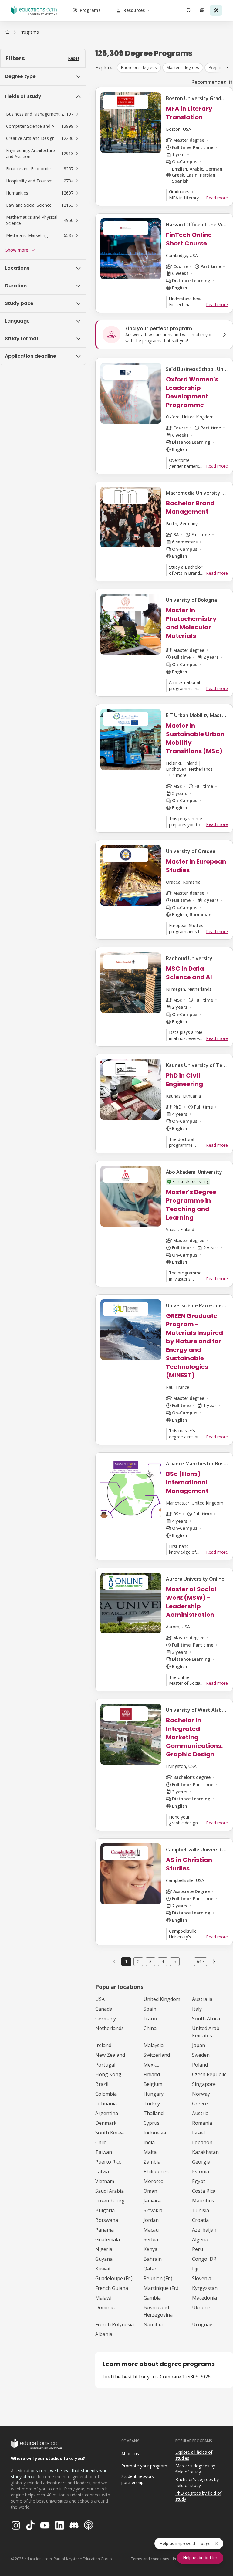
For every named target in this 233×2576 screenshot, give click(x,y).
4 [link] (163, 1961)
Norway (201, 2094)
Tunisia (201, 2210)
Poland (200, 2065)
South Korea (110, 2133)
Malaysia (154, 2045)
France (151, 2019)
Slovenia (202, 2278)
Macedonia (204, 2298)
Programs (90, 10)
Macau (151, 2230)
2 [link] (138, 1961)
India (149, 2142)
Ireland (103, 2045)
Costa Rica (204, 2191)
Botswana (107, 2220)
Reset (74, 58)
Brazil (102, 2084)
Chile (101, 2142)
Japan (199, 2045)
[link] (29, 32)
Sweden (201, 2055)
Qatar (150, 2269)
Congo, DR (204, 2259)
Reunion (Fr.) (158, 2278)
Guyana (104, 2259)
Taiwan (104, 2152)
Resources (134, 10)
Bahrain (153, 2259)
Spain (150, 2009)
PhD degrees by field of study (198, 2496)
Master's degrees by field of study (195, 2469)
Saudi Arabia (110, 2191)
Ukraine (201, 2307)
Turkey (152, 2104)
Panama (105, 2230)
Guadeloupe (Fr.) (114, 2278)
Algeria (200, 2239)
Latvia (102, 2171)
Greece (200, 2104)
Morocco (154, 2181)
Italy (197, 2009)
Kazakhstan (205, 2152)
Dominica (106, 2307)
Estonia (201, 2171)
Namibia (153, 2324)
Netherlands (110, 2028)
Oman (150, 2191)
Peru (198, 2249)
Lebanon (202, 2142)
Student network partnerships (138, 2480)
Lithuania (106, 2104)
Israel (198, 2133)
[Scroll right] (228, 68)
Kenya (150, 2249)
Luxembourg (110, 2201)
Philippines (156, 2171)
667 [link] (201, 1961)
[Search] (189, 10)
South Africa (206, 2019)
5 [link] (175, 1961)
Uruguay (202, 2324)
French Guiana (112, 2288)
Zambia (152, 2162)
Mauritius (203, 2201)
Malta (150, 2152)
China (150, 2028)
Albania (104, 2334)
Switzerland (157, 2055)
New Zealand (110, 2055)
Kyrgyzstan (205, 2288)
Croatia (200, 2220)
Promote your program (144, 2466)
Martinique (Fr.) (161, 2288)
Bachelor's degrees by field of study (197, 2483)
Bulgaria (105, 2210)
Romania (202, 2123)
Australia (202, 1999)
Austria (200, 2113)
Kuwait (103, 2269)
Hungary (154, 2094)
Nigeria (104, 2249)
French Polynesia (115, 2324)
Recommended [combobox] (209, 82)
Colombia (106, 2094)
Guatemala (108, 2239)
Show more (17, 250)
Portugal (105, 2065)
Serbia (151, 2239)
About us (130, 2454)
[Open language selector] (202, 10)
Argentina (107, 2113)
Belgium (153, 2084)
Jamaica (152, 2201)
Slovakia (153, 2210)
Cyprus (152, 2123)
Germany (106, 2019)
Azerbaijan (204, 2230)
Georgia (201, 2162)
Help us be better (200, 2558)
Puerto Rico (108, 2162)
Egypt (199, 2181)
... (187, 1962)
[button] (43, 114)
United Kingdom (162, 1999)
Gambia (152, 2298)
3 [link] (150, 1961)
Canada (104, 2009)
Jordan (151, 2220)
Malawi (103, 2298)
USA (100, 1999)
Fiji (195, 2269)
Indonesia (155, 2133)
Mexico (152, 2065)
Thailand (154, 2113)
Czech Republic (209, 2074)
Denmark (106, 2123)
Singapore (204, 2084)
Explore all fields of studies (194, 2455)
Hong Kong (108, 2074)
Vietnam (105, 2181)
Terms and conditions (150, 2559)
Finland (152, 2074)
